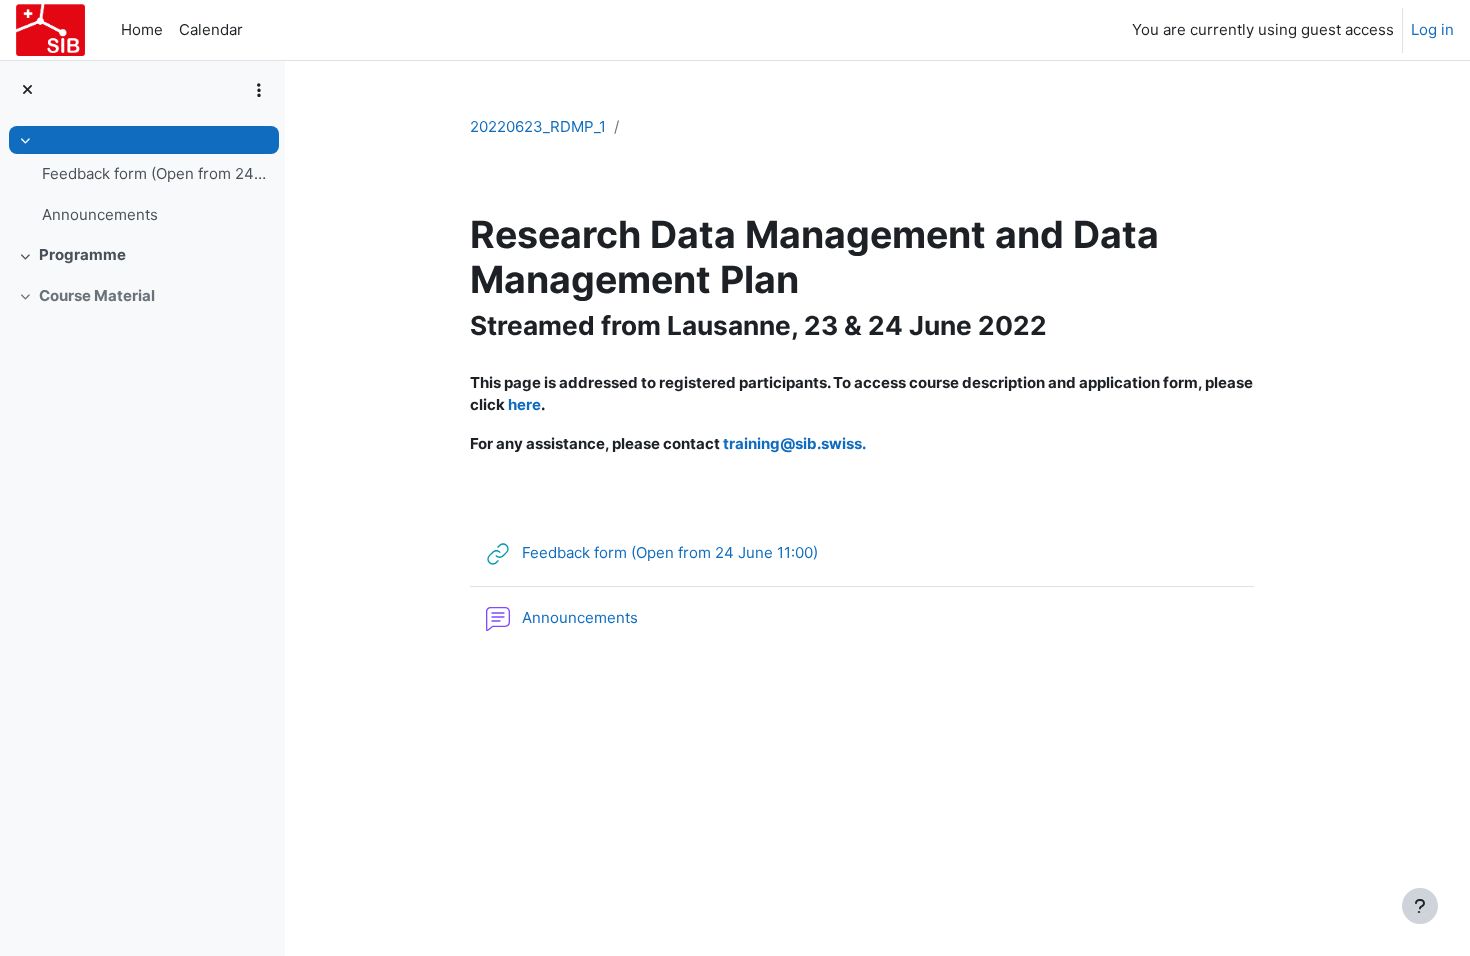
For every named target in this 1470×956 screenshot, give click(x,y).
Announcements (100, 214)
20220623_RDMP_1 (538, 126)
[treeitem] (142, 180)
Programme (82, 254)
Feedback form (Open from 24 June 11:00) (155, 173)
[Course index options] (259, 90)
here (524, 404)
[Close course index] (27, 90)
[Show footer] (1420, 906)
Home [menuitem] (142, 29)
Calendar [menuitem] (211, 29)
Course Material (97, 295)
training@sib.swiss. (794, 443)
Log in (1432, 29)
